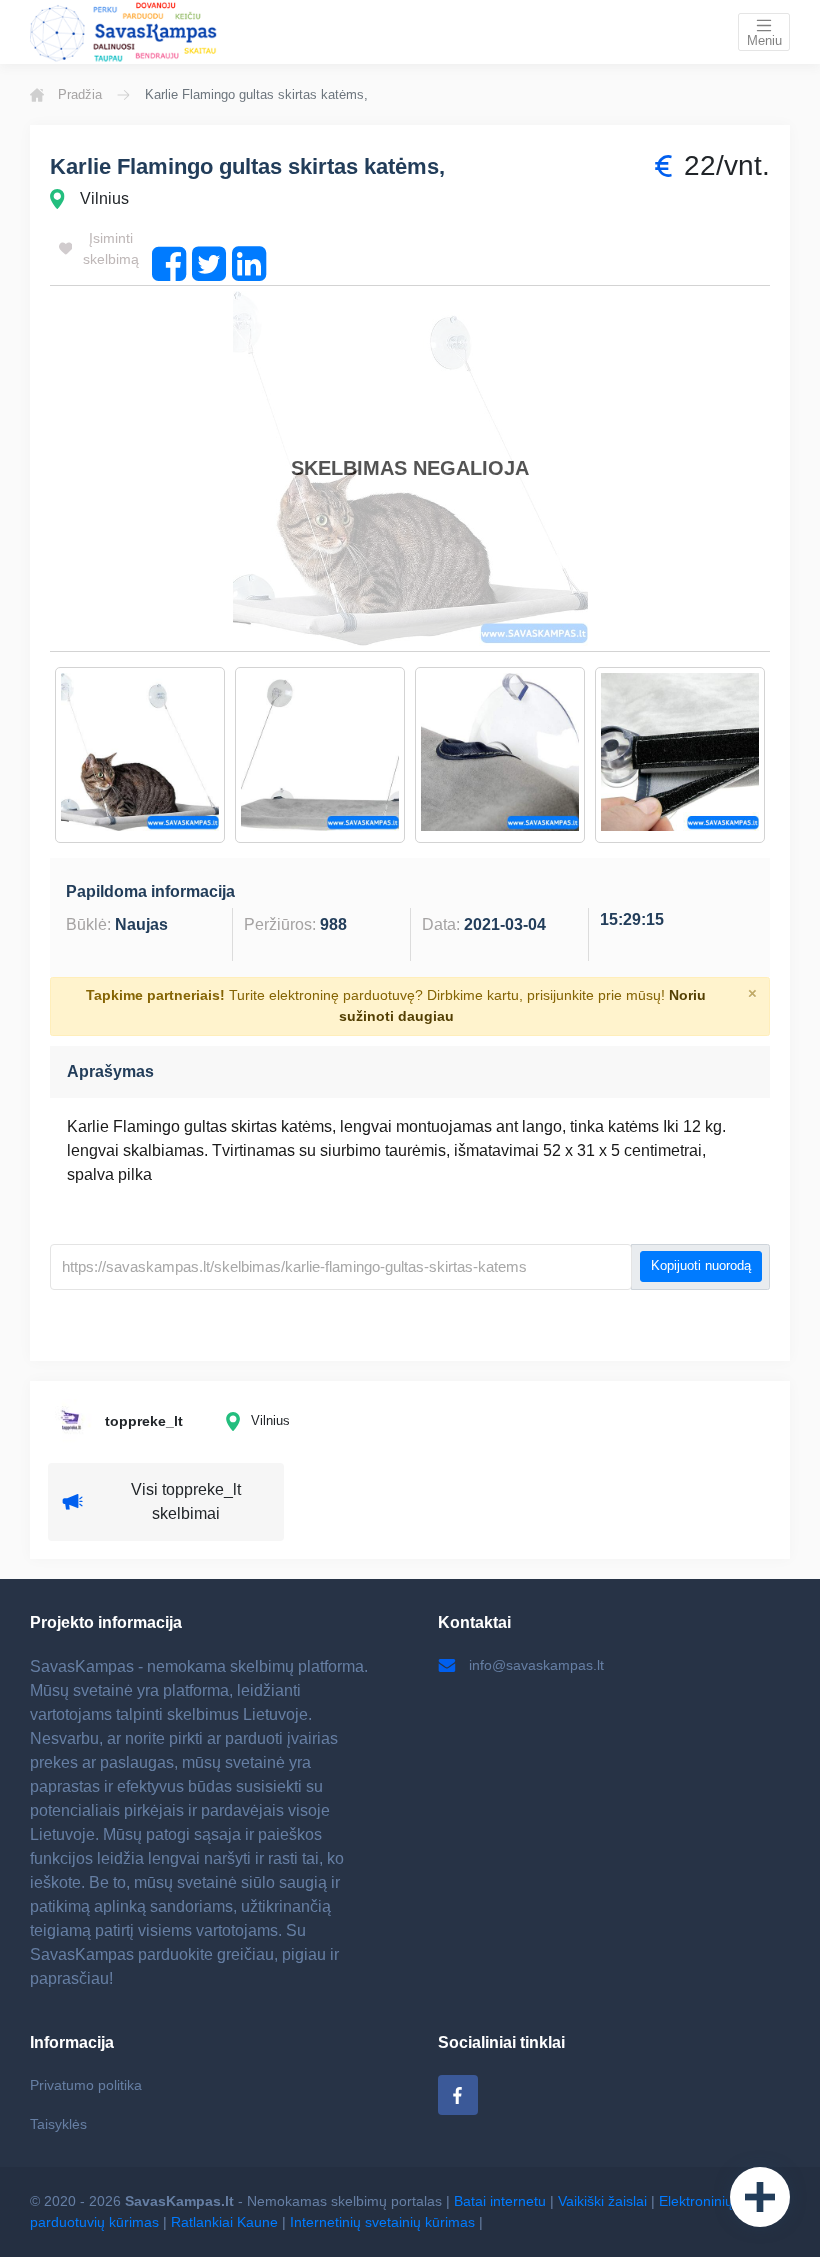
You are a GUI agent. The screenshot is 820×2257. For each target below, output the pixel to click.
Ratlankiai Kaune (224, 2222)
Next (785, 755)
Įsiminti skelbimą (111, 248)
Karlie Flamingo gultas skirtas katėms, (247, 166)
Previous (35, 755)
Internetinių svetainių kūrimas (382, 2222)
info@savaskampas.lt (536, 1665)
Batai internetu (500, 2201)
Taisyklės (58, 2124)
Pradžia (80, 94)
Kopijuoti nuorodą (701, 1266)
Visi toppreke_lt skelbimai (186, 1501)
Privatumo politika (86, 2085)
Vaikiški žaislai (602, 2201)
